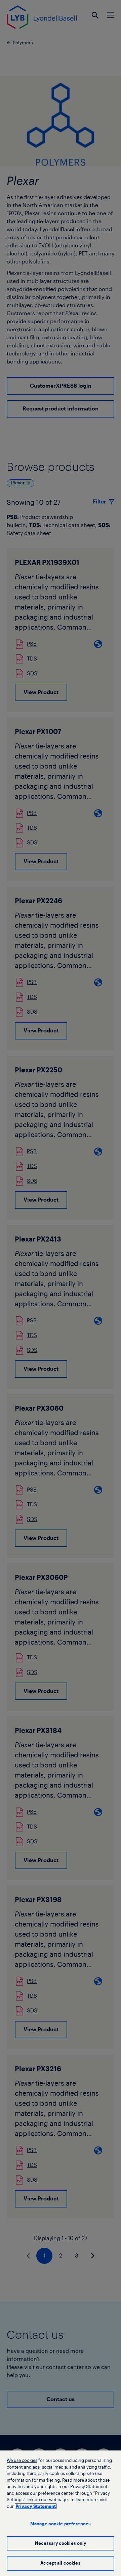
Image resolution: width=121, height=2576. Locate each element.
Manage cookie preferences (61, 2524)
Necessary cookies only (61, 2543)
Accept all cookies (60, 2563)
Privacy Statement (36, 2506)
